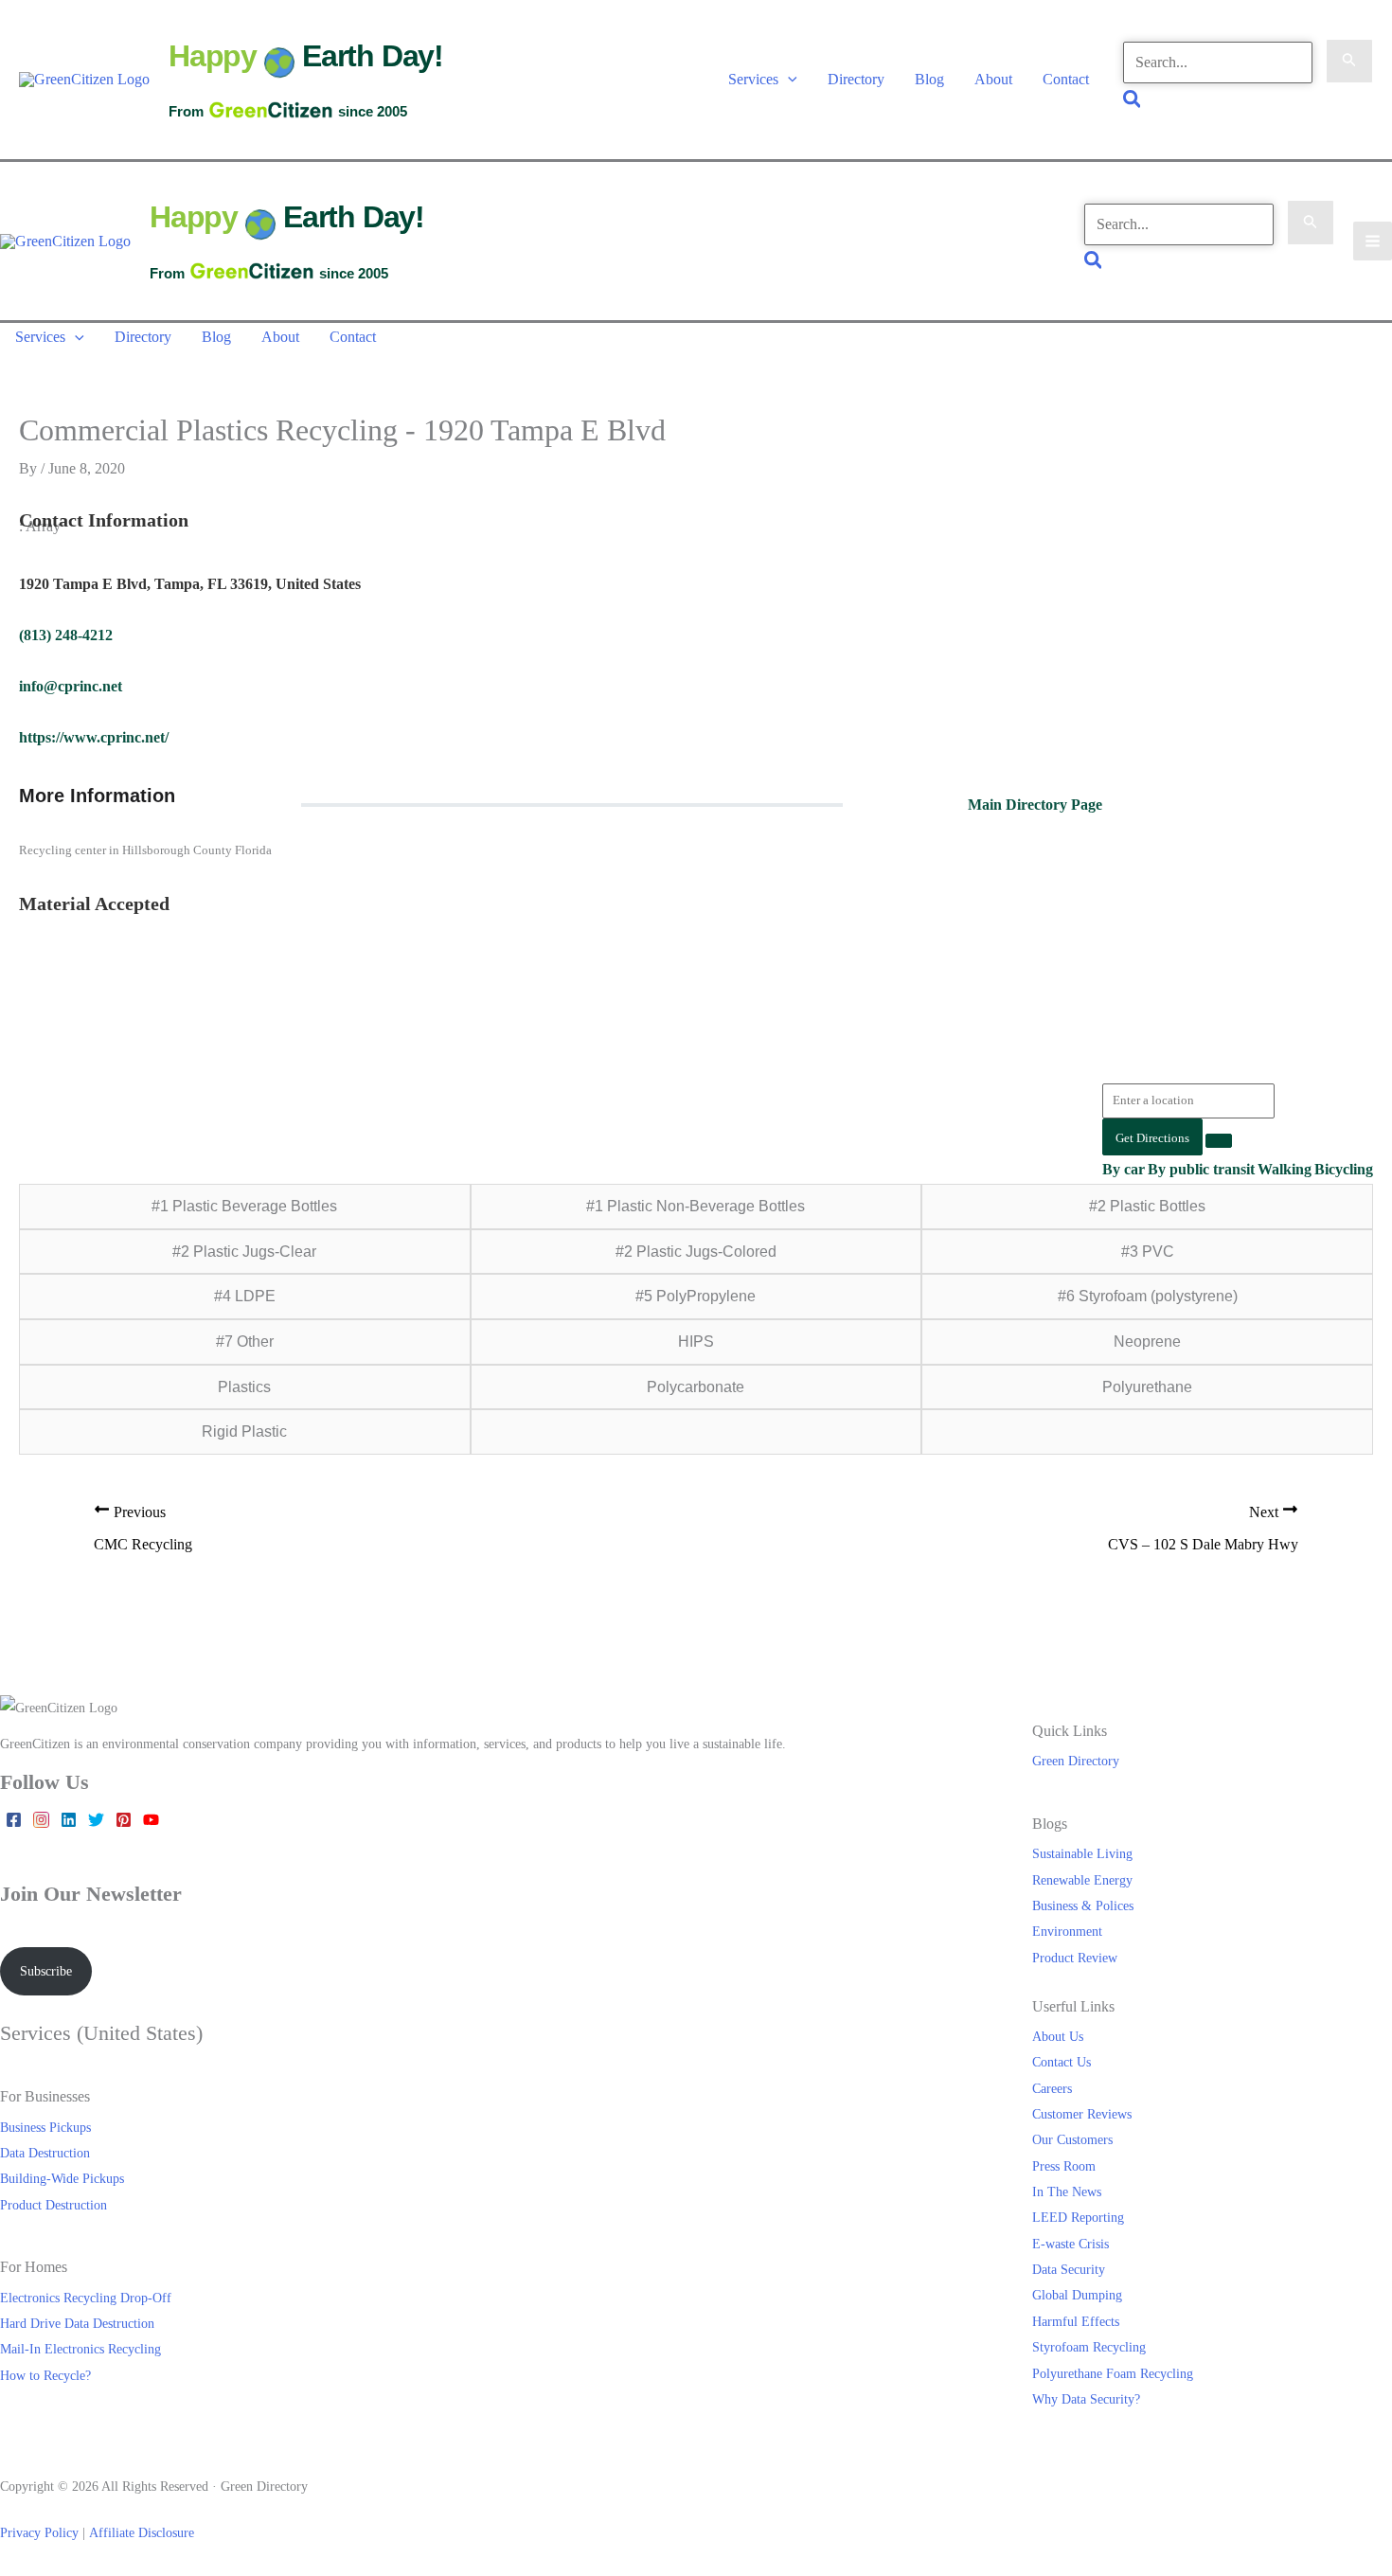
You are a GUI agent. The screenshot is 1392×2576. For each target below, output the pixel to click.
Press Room (1064, 2166)
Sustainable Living (1082, 1853)
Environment (1067, 1931)
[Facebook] (14, 1820)
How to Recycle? (45, 2375)
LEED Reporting (1078, 2217)
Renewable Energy (1082, 1880)
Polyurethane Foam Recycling (1113, 2373)
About (993, 79)
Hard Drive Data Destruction (77, 2323)
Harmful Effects (1076, 2321)
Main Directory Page (1035, 805)
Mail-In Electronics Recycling (80, 2349)
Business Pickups (45, 2127)
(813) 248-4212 (66, 635)
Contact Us (1062, 2062)
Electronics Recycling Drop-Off (86, 2298)
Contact (1066, 79)
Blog (929, 79)
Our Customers (1072, 2139)
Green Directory (1076, 1761)
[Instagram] (41, 1820)
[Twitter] (96, 1820)
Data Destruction (45, 2153)
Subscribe (46, 1971)
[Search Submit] (1349, 62)
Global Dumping (1077, 2295)
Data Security (1069, 2269)
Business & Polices (1083, 1905)
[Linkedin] (69, 1820)
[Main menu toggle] (1373, 241)
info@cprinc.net (71, 686)
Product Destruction (54, 2205)
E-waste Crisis (1071, 2244)
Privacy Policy (39, 2532)
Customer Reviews (1082, 2114)
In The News (1067, 2191)
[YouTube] (151, 1820)
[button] (788, 79)
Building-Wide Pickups (62, 2178)
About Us (1058, 2036)
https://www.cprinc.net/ (94, 737)
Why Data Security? (1086, 2399)
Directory (856, 79)
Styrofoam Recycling (1089, 2347)
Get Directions (1152, 1138)
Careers (1052, 2088)
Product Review (1075, 1958)
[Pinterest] (124, 1820)
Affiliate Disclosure (142, 2532)
